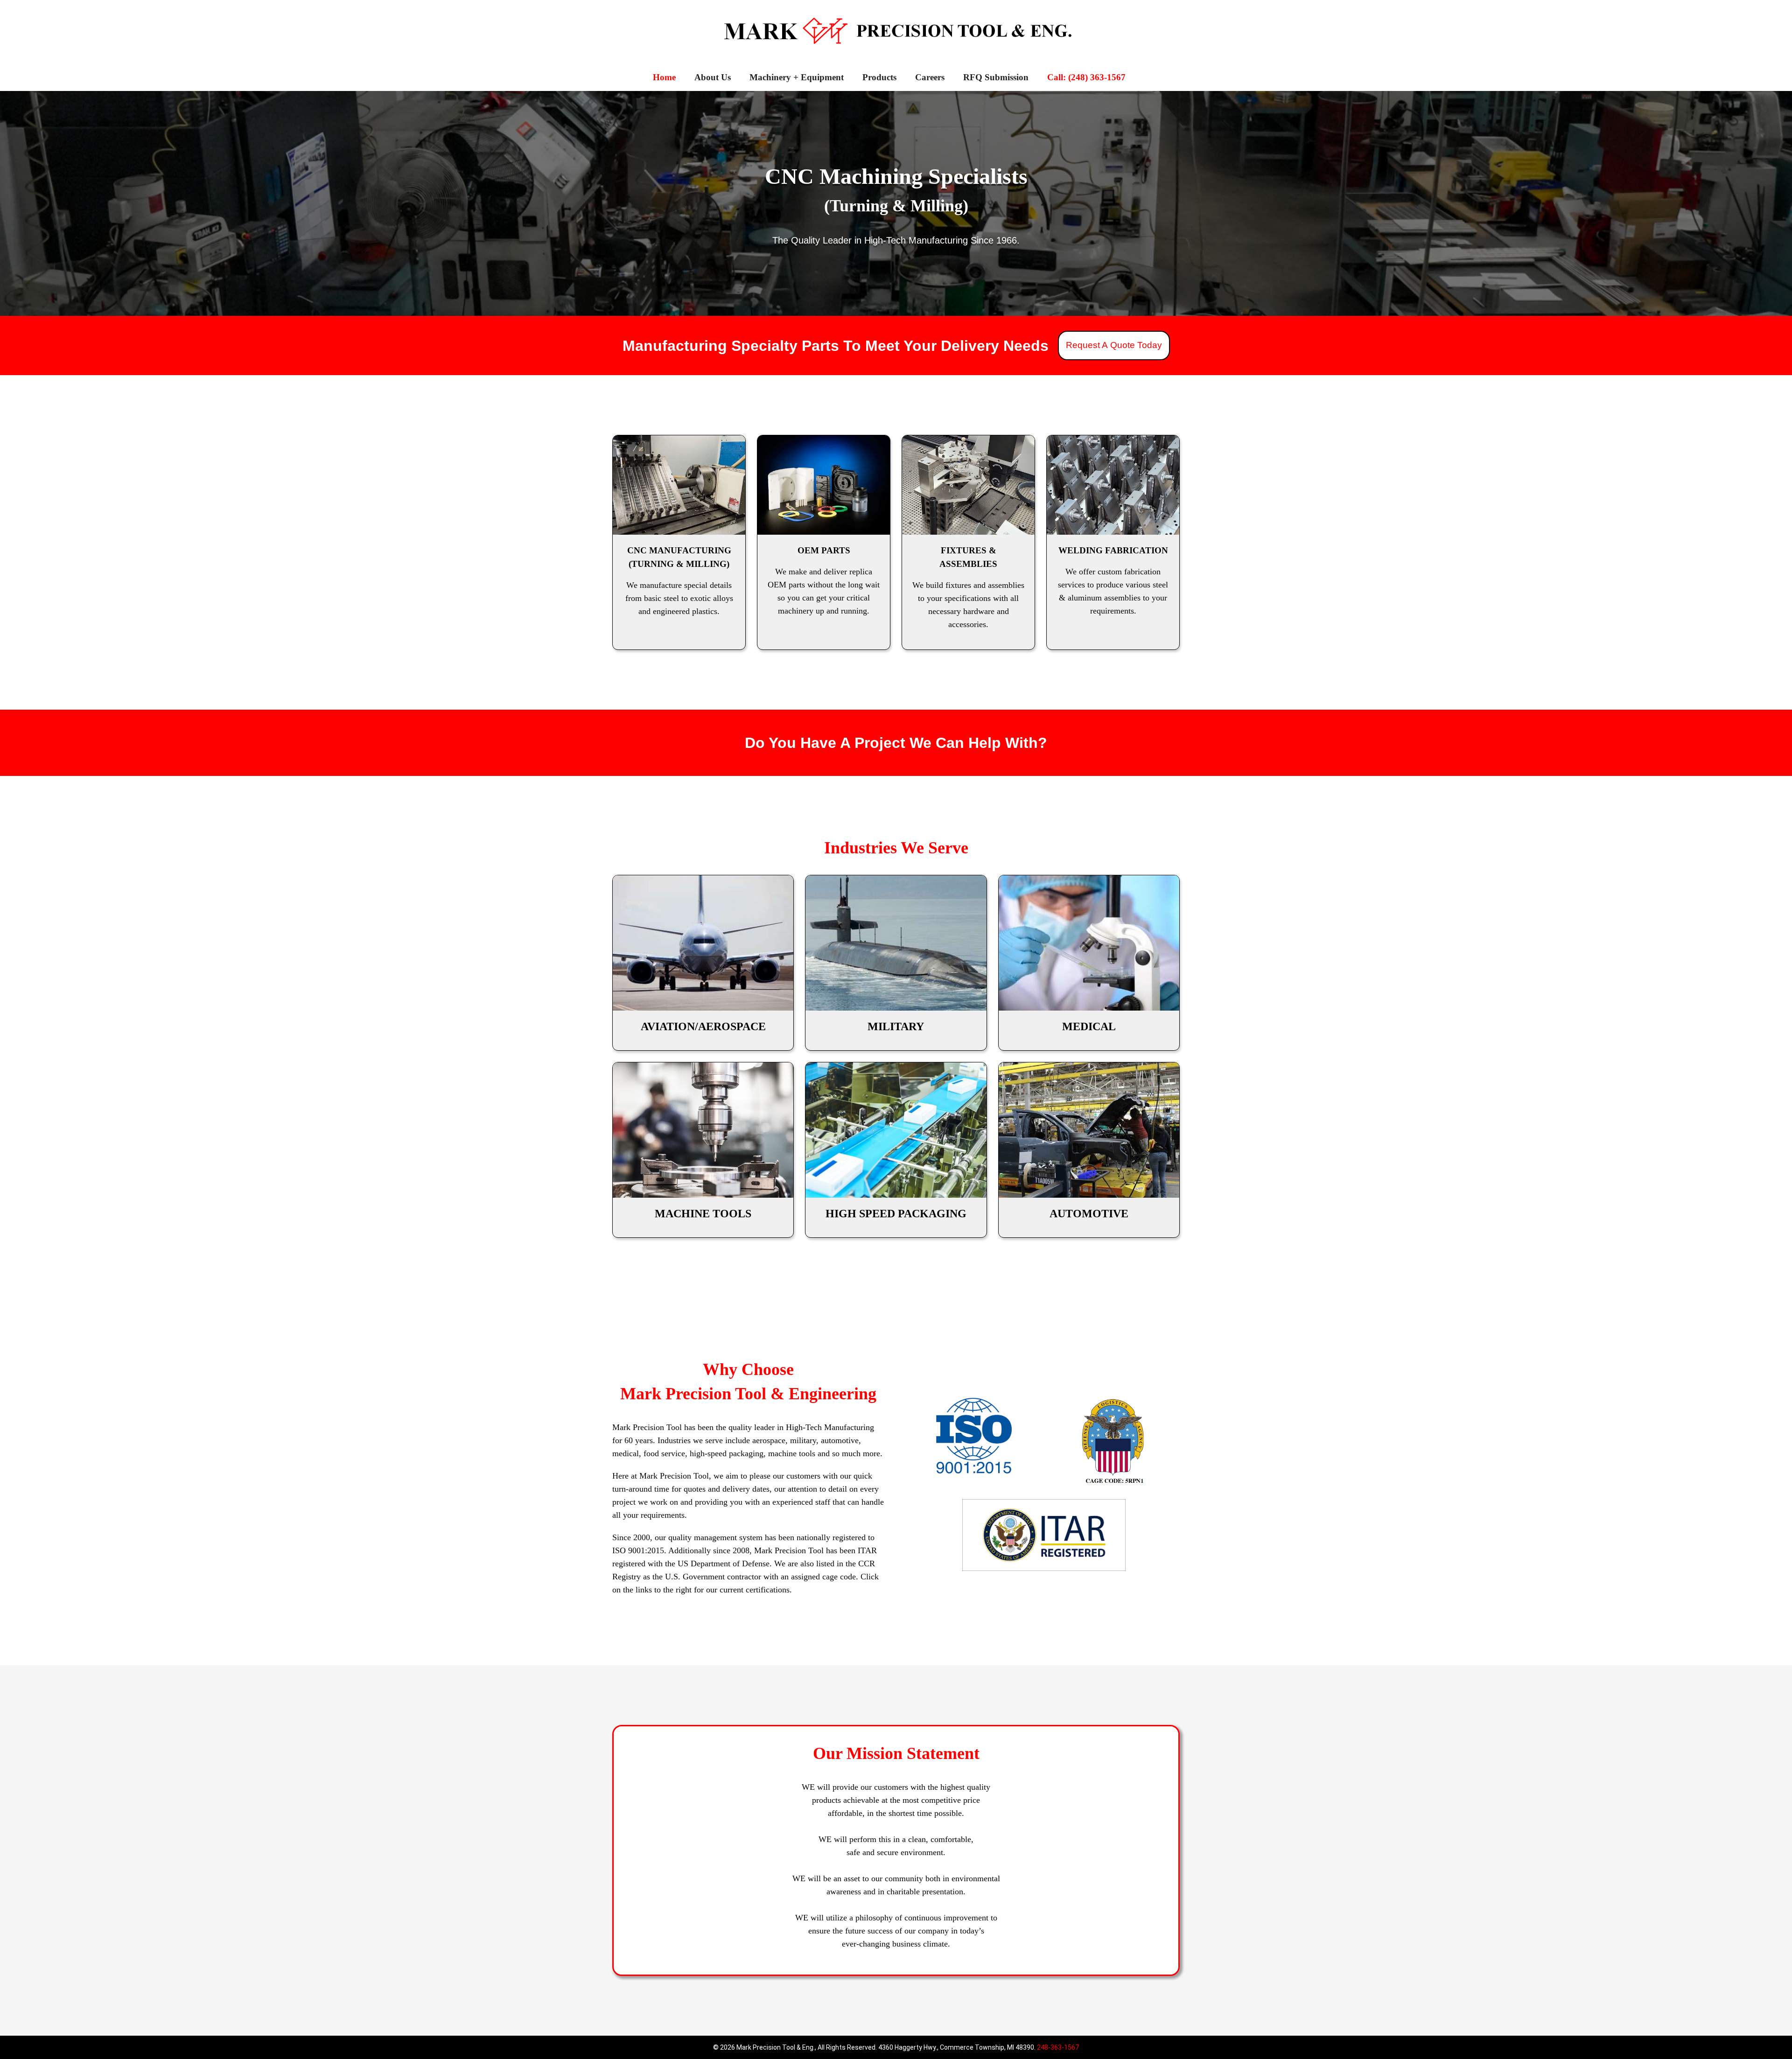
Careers (930, 77)
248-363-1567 (1058, 2047)
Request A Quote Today (1114, 345)
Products (879, 77)
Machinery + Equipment (797, 77)
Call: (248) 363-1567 (1086, 77)
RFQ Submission (996, 77)
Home (664, 77)
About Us (713, 77)
